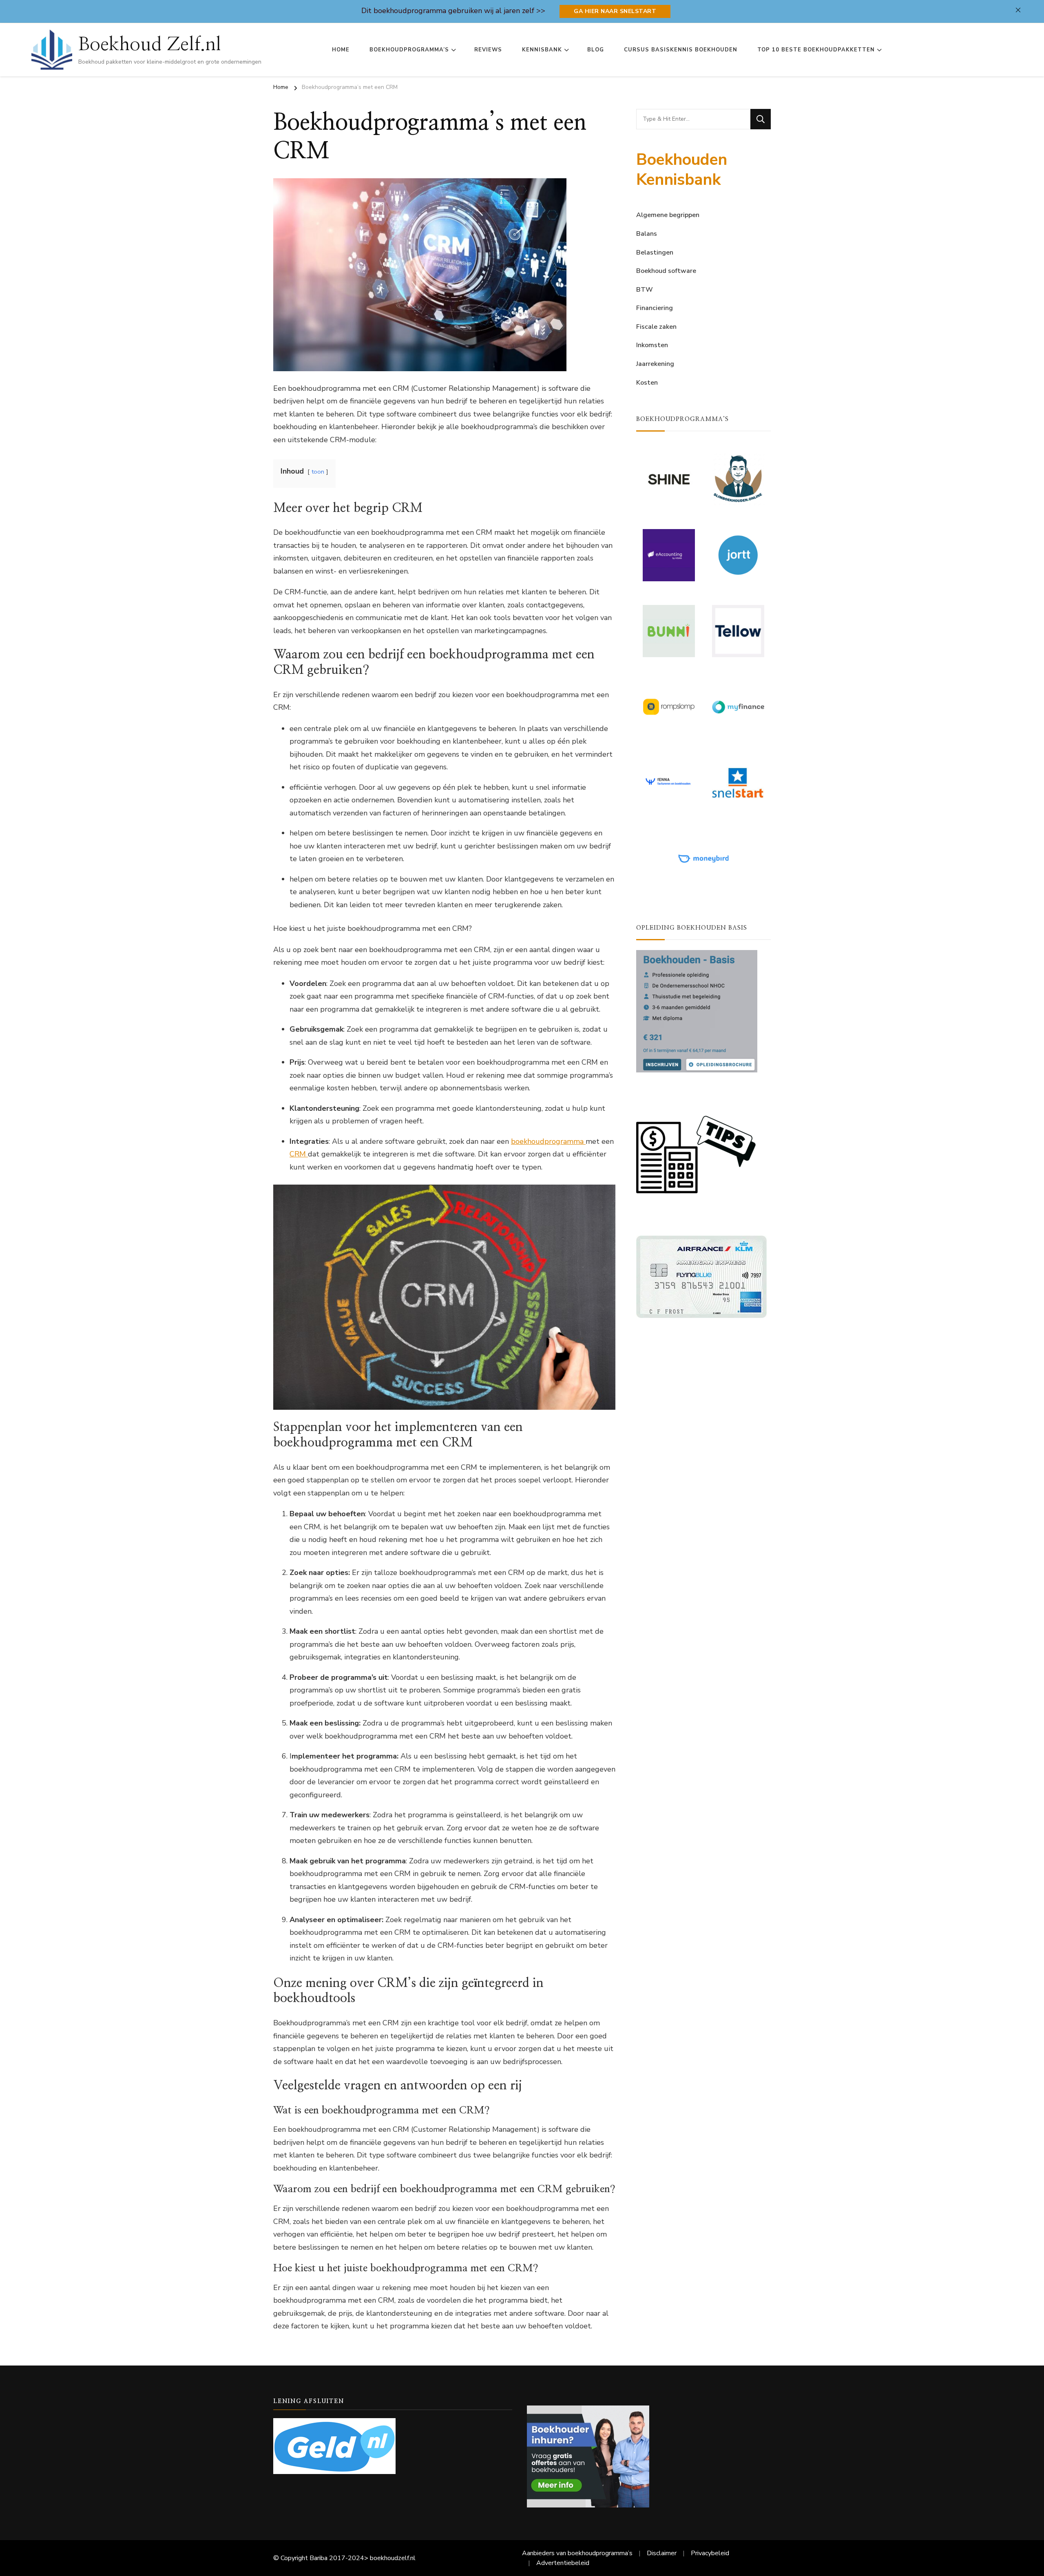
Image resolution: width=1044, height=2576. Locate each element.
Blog (596, 50)
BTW (645, 290)
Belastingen (655, 253)
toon (318, 472)
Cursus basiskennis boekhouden (681, 50)
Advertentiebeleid (563, 2563)
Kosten (647, 383)
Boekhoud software (666, 271)
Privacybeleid (710, 2553)
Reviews (488, 50)
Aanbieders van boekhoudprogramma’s (577, 2553)
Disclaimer (662, 2553)
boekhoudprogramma (548, 1141)
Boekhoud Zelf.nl (150, 44)
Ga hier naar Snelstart (615, 11)
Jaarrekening (655, 364)
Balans (647, 234)
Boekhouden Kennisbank (682, 170)
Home (341, 50)
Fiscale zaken (656, 327)
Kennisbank (542, 50)
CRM (299, 1154)
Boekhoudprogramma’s (409, 50)
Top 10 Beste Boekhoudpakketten (816, 50)
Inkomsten (652, 345)
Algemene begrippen (668, 215)
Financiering (655, 308)
